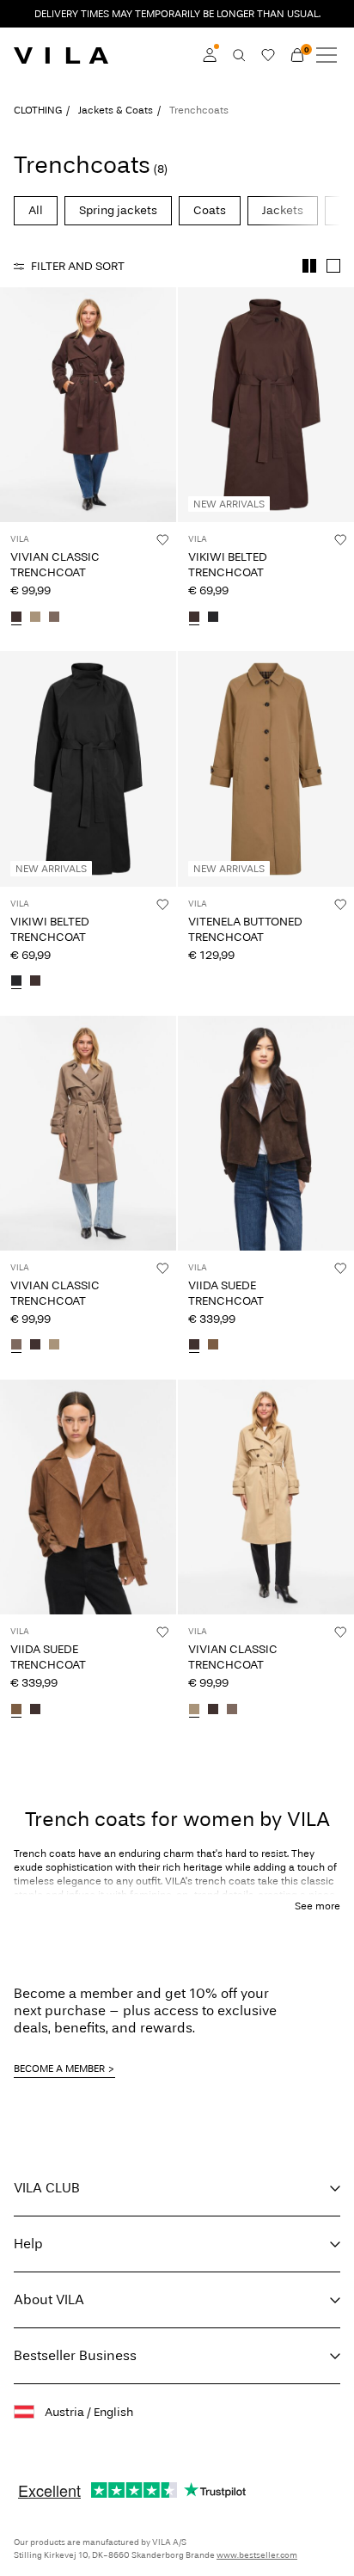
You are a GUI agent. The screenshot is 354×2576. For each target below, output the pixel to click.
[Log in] (210, 55)
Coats (210, 210)
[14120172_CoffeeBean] (194, 1346)
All (36, 210)
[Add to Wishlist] (162, 539)
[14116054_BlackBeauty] (213, 618)
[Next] (15, 421)
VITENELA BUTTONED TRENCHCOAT (245, 929)
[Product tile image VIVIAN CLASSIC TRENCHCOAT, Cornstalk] (266, 1497)
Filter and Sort (78, 266)
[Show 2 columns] (309, 266)
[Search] (239, 55)
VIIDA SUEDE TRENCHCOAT (226, 1293)
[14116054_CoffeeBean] (194, 618)
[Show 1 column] (333, 266)
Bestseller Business (75, 2355)
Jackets (283, 210)
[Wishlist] (268, 55)
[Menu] (327, 55)
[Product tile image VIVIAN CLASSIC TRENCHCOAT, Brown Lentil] (88, 1133)
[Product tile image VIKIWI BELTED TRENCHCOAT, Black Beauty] (88, 768)
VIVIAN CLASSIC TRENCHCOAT (55, 565)
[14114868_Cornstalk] (35, 618)
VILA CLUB (47, 2188)
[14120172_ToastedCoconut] (213, 1346)
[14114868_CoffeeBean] (16, 618)
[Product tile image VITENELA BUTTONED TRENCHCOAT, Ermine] (266, 768)
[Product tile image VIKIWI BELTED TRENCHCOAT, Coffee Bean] (266, 405)
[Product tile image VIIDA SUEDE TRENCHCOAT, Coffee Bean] (266, 1133)
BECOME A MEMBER (59, 2069)
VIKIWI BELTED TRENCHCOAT (228, 565)
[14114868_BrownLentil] (54, 618)
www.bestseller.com (257, 2555)
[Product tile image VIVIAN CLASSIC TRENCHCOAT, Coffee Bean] (88, 405)
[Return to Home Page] (61, 55)
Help (28, 2244)
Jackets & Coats (116, 110)
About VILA (49, 2299)
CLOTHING (38, 110)
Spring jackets (118, 210)
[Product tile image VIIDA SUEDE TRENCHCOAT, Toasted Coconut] (88, 1497)
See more (317, 1906)
